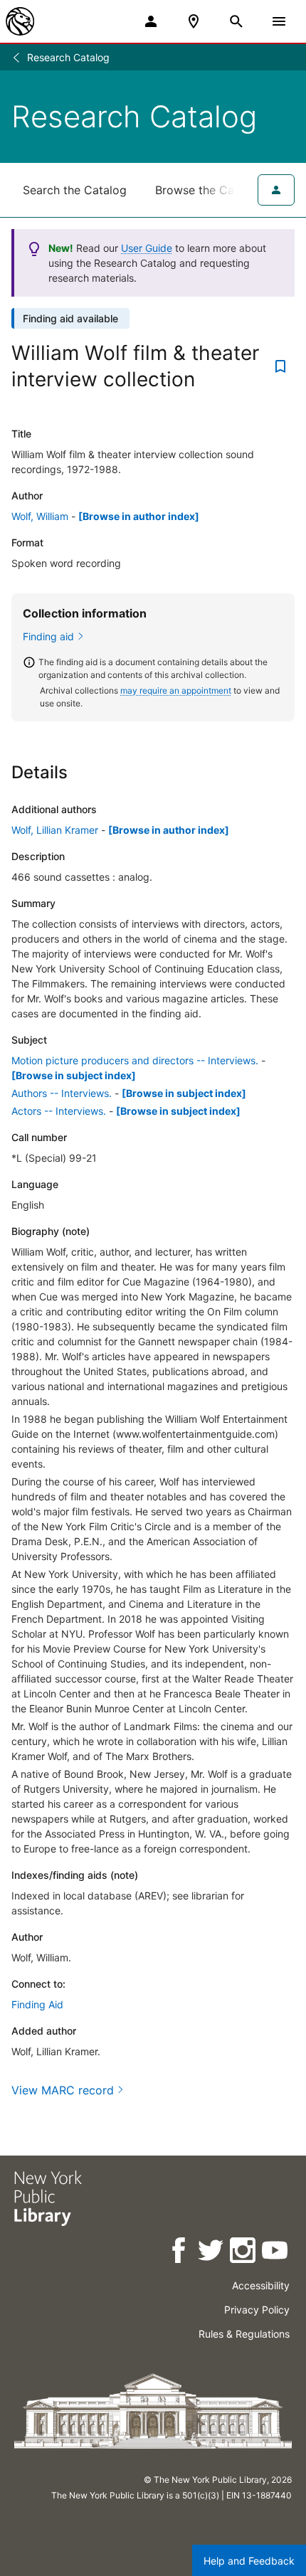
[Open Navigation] (279, 21)
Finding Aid (37, 2004)
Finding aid (48, 636)
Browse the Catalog (209, 190)
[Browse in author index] (139, 516)
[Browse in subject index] (74, 1075)
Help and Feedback (249, 2561)
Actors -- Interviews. (59, 1111)
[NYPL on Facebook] (180, 2253)
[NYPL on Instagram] (244, 2253)
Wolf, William (40, 516)
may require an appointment (176, 690)
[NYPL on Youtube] (276, 2253)
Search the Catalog (75, 190)
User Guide (147, 248)
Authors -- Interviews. (62, 1093)
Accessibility (261, 2285)
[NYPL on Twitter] (212, 2253)
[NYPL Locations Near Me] (194, 21)
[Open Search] (236, 21)
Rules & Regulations (244, 2334)
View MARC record (63, 2090)
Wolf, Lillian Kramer (55, 830)
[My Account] (151, 21)
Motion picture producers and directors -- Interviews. (135, 1060)
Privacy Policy (257, 2310)
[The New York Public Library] (20, 21)
